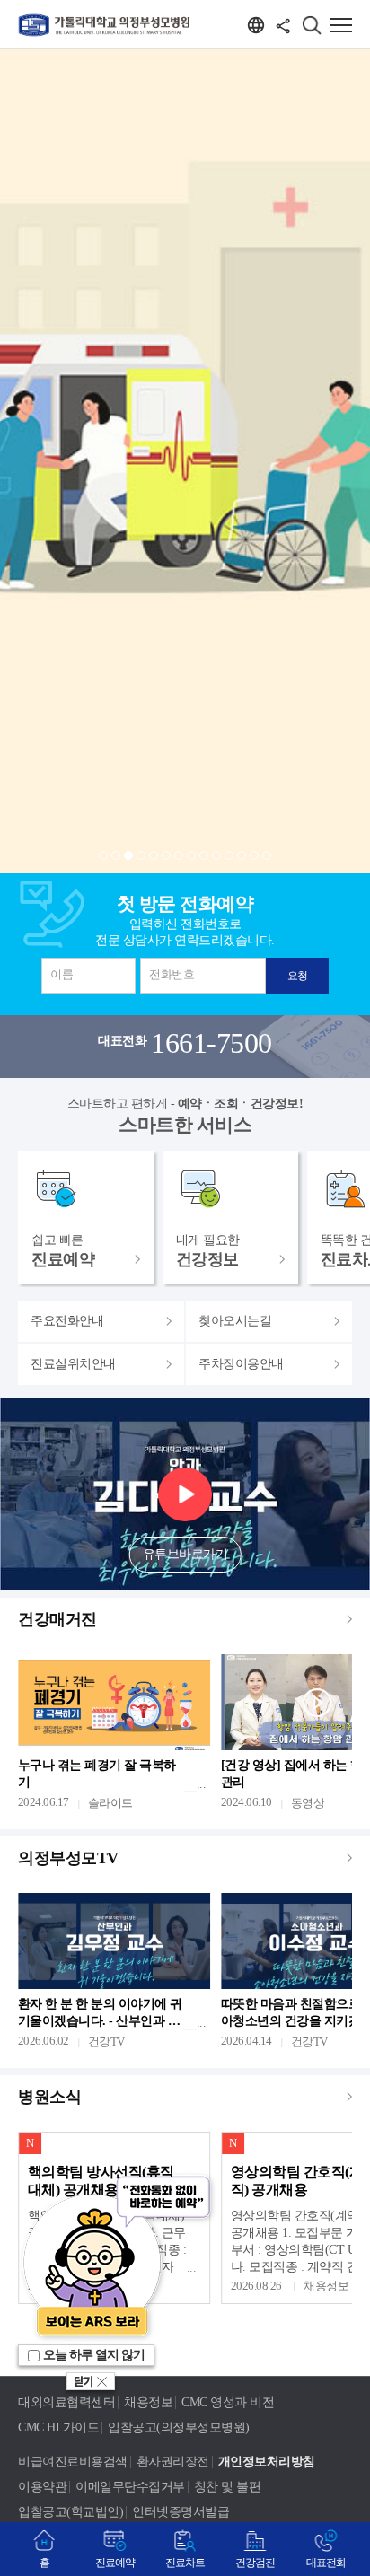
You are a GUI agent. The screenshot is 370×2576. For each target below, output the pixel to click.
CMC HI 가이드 (58, 2427)
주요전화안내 (67, 1321)
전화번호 (172, 974)
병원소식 (49, 2097)
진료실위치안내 (73, 1364)
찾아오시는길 (235, 1321)
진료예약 (115, 2563)
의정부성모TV (68, 1858)
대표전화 (326, 2563)
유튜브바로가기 (185, 1554)
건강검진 (255, 2563)
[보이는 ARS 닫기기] (91, 2384)
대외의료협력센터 (66, 2402)
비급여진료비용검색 (73, 2462)
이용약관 (42, 2487)
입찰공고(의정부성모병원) (179, 2427)
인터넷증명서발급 (181, 2512)
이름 (62, 974)
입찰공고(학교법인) (70, 2512)
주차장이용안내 (241, 1364)
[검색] (312, 25)
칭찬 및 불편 (228, 2487)
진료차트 (185, 2563)
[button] (103, 855)
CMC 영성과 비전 (228, 2402)
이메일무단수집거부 (130, 2487)
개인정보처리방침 (267, 2462)
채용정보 (148, 2402)
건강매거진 (57, 1619)
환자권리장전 (173, 2462)
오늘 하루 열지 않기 (94, 2355)
